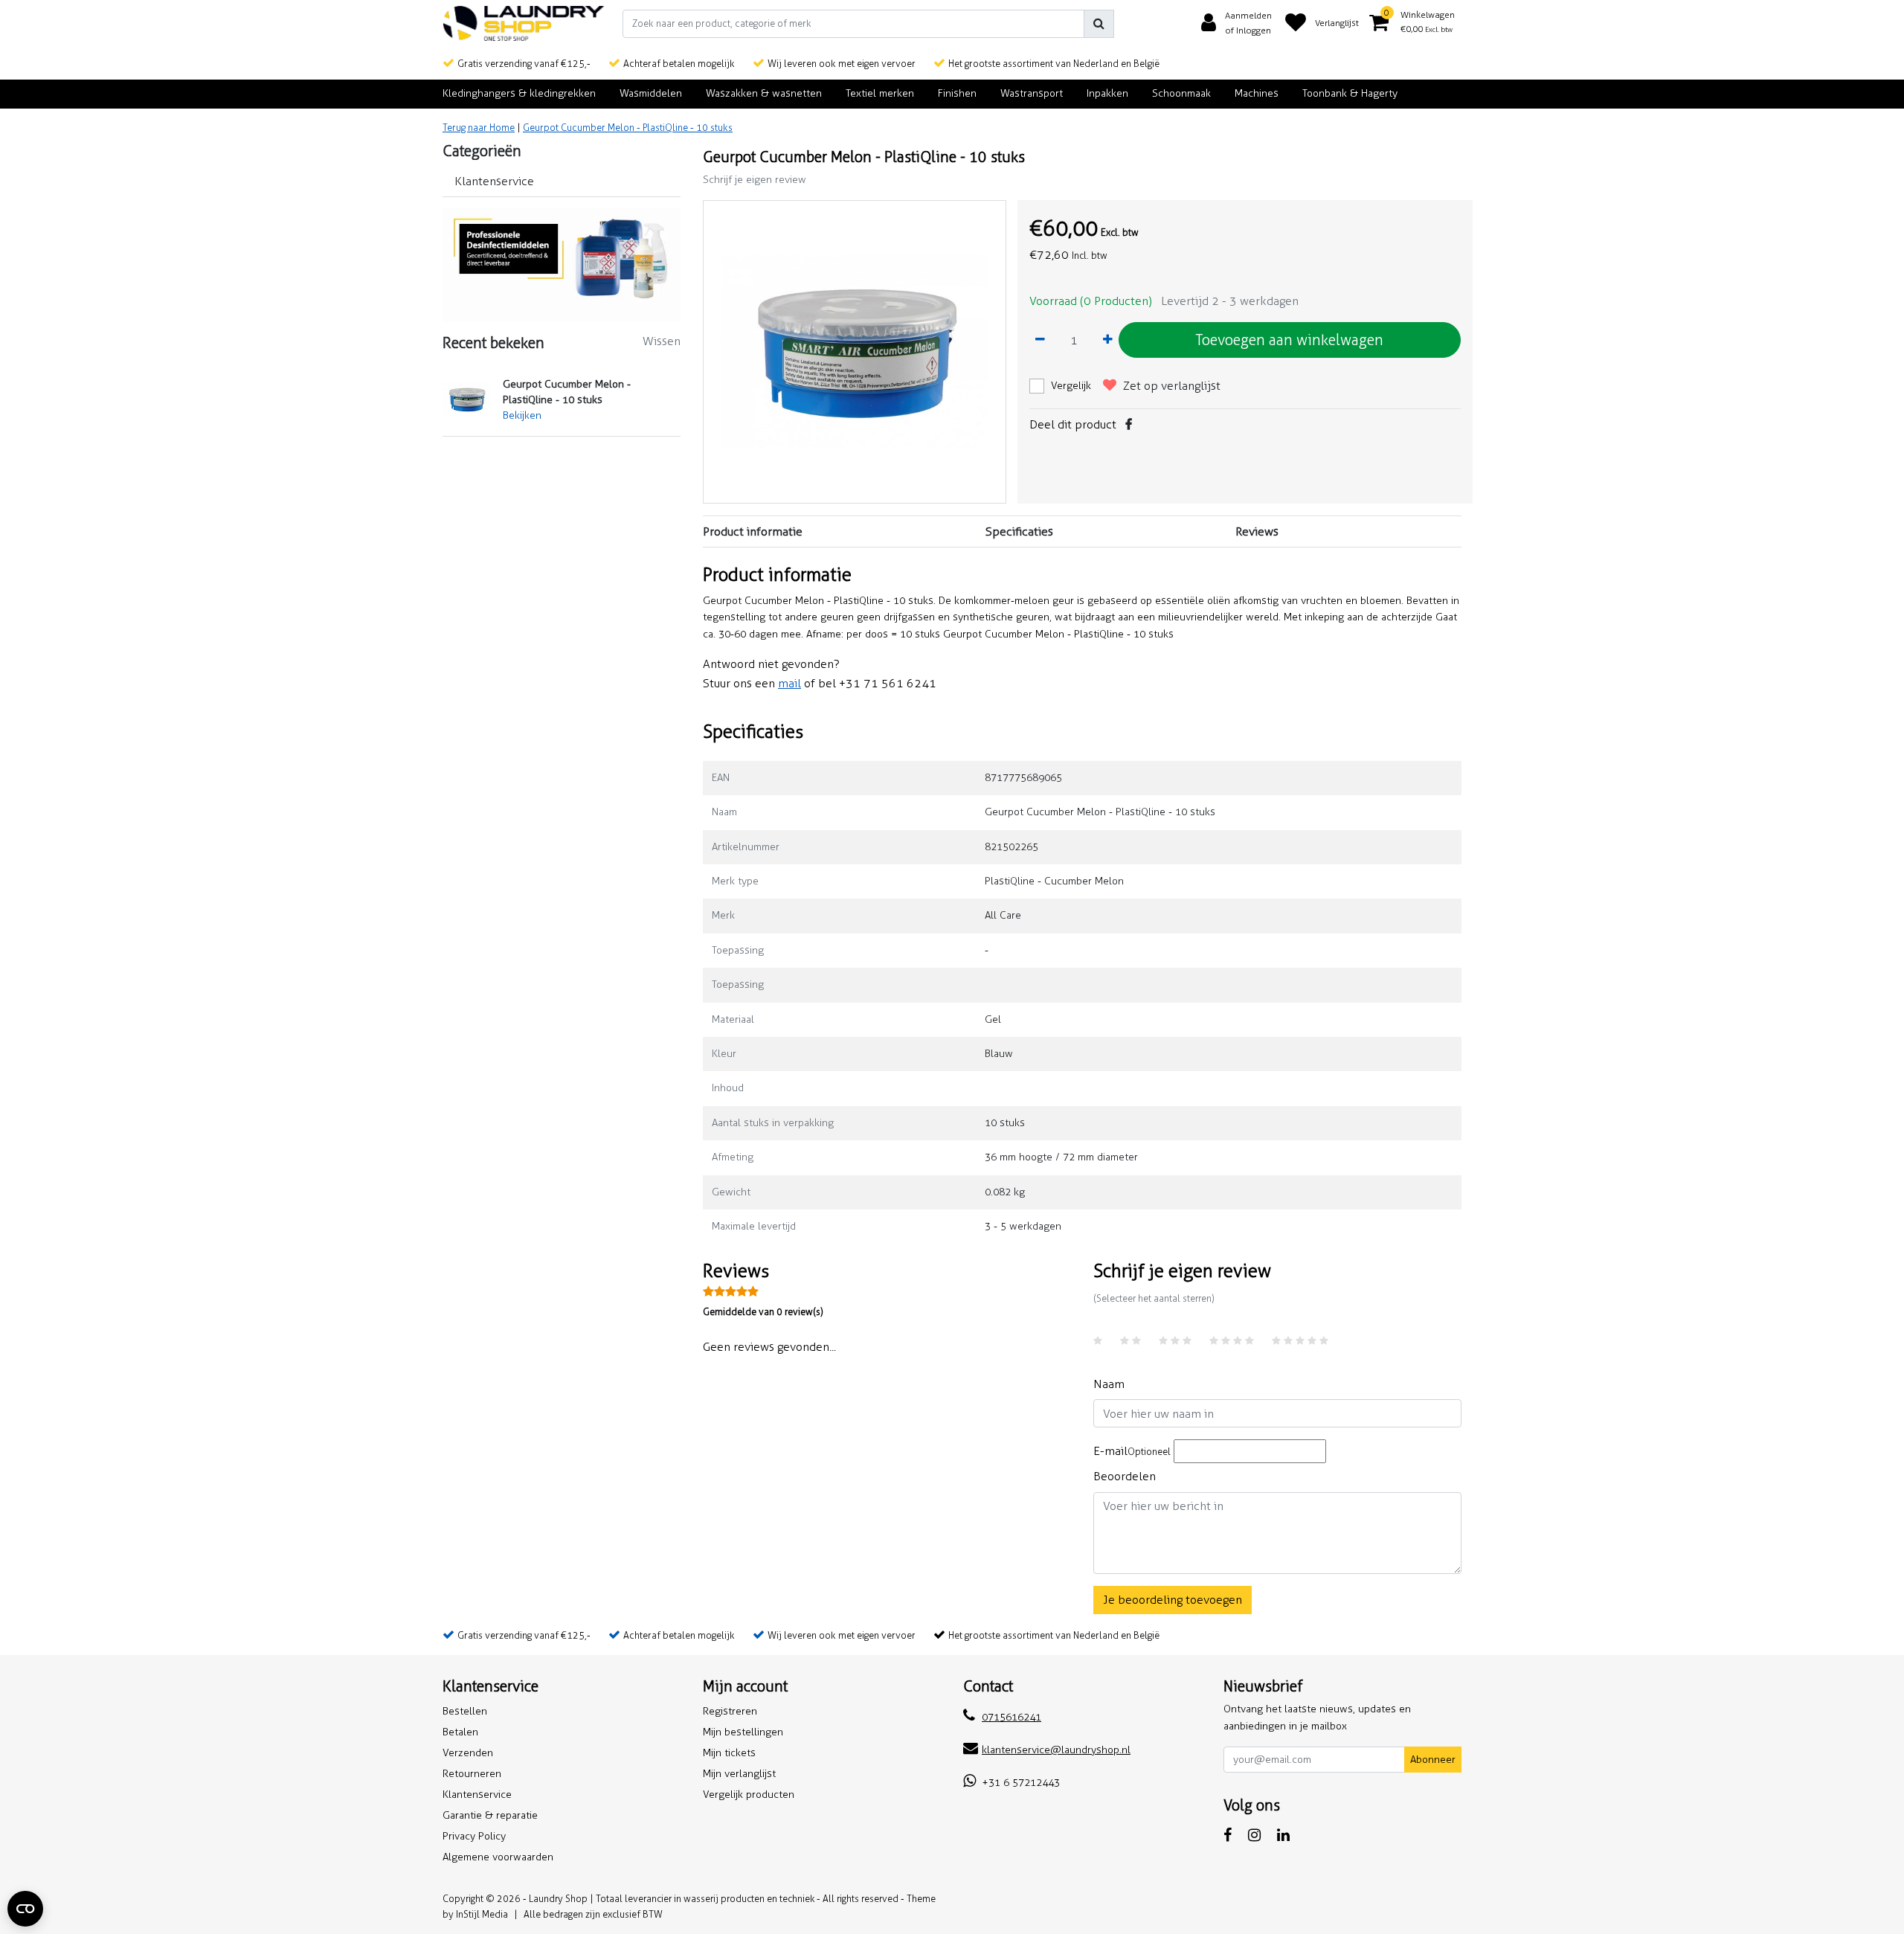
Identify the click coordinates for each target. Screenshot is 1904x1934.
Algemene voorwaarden (498, 1857)
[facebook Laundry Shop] (1228, 1835)
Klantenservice (477, 1795)
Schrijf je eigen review (755, 180)
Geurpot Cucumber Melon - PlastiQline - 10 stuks (628, 128)
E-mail (1132, 1451)
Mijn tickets (729, 1753)
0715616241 (1011, 1717)
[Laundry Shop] (524, 23)
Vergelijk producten (749, 1795)
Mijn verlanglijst (739, 1774)
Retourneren (472, 1774)
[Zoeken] (1099, 24)
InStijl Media (482, 1914)
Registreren (730, 1711)
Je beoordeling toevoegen (1173, 1600)
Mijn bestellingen (743, 1732)
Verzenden (468, 1753)
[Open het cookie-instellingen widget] (25, 1909)
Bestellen (465, 1711)
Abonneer (1433, 1760)
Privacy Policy (474, 1836)
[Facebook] (1129, 424)
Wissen (662, 341)
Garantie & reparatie (490, 1815)
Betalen (460, 1732)
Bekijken (522, 415)
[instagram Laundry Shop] (1254, 1835)
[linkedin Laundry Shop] (1283, 1835)
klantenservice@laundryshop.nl (1056, 1750)
